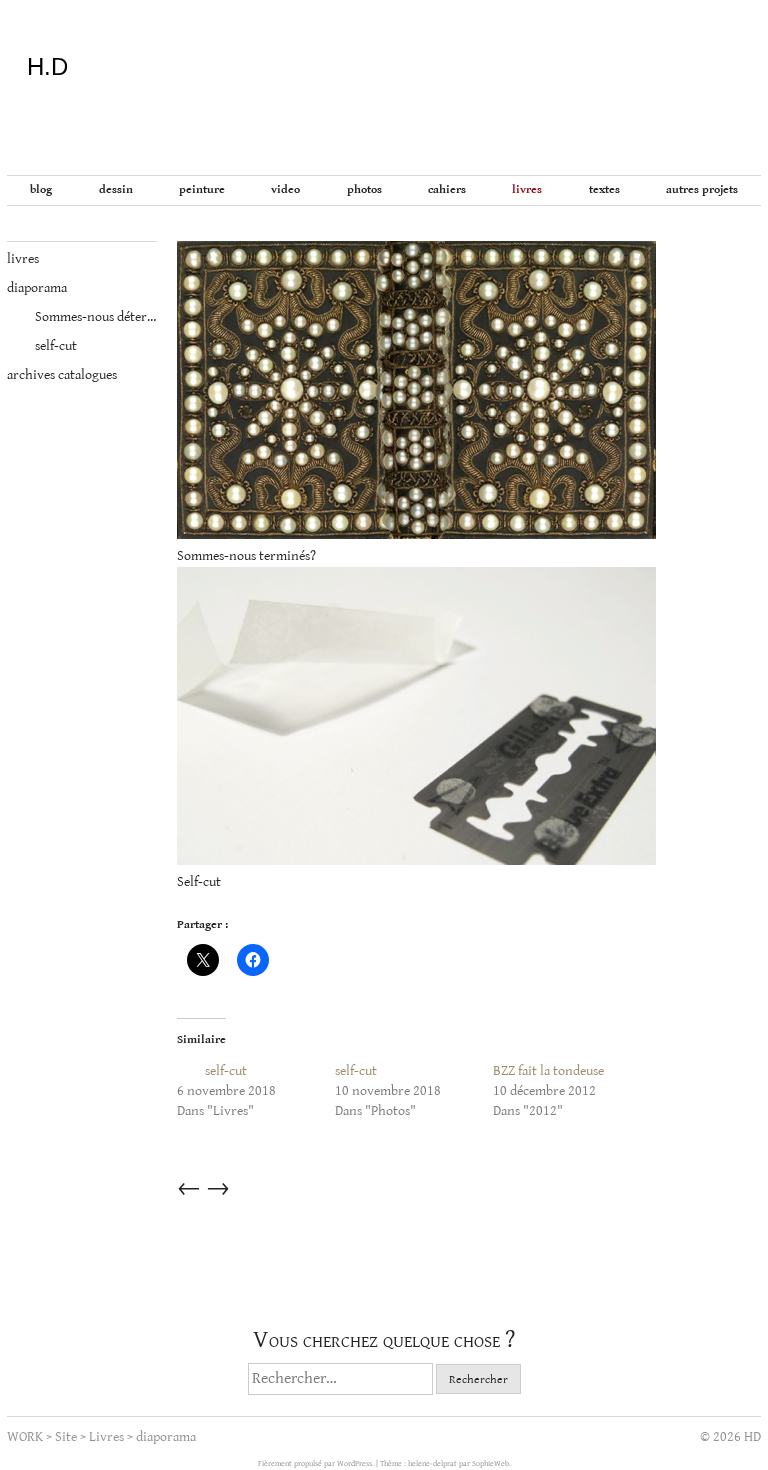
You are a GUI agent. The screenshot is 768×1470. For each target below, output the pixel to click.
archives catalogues (62, 375)
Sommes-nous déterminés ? (82, 317)
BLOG (41, 189)
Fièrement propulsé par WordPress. (317, 1463)
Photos (364, 189)
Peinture (202, 189)
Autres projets (702, 189)
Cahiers (447, 189)
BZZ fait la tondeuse (548, 1071)
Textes (604, 189)
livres (23, 259)
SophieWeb (490, 1463)
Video (285, 189)
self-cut (42, 346)
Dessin (116, 189)
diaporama (37, 288)
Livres (527, 189)
